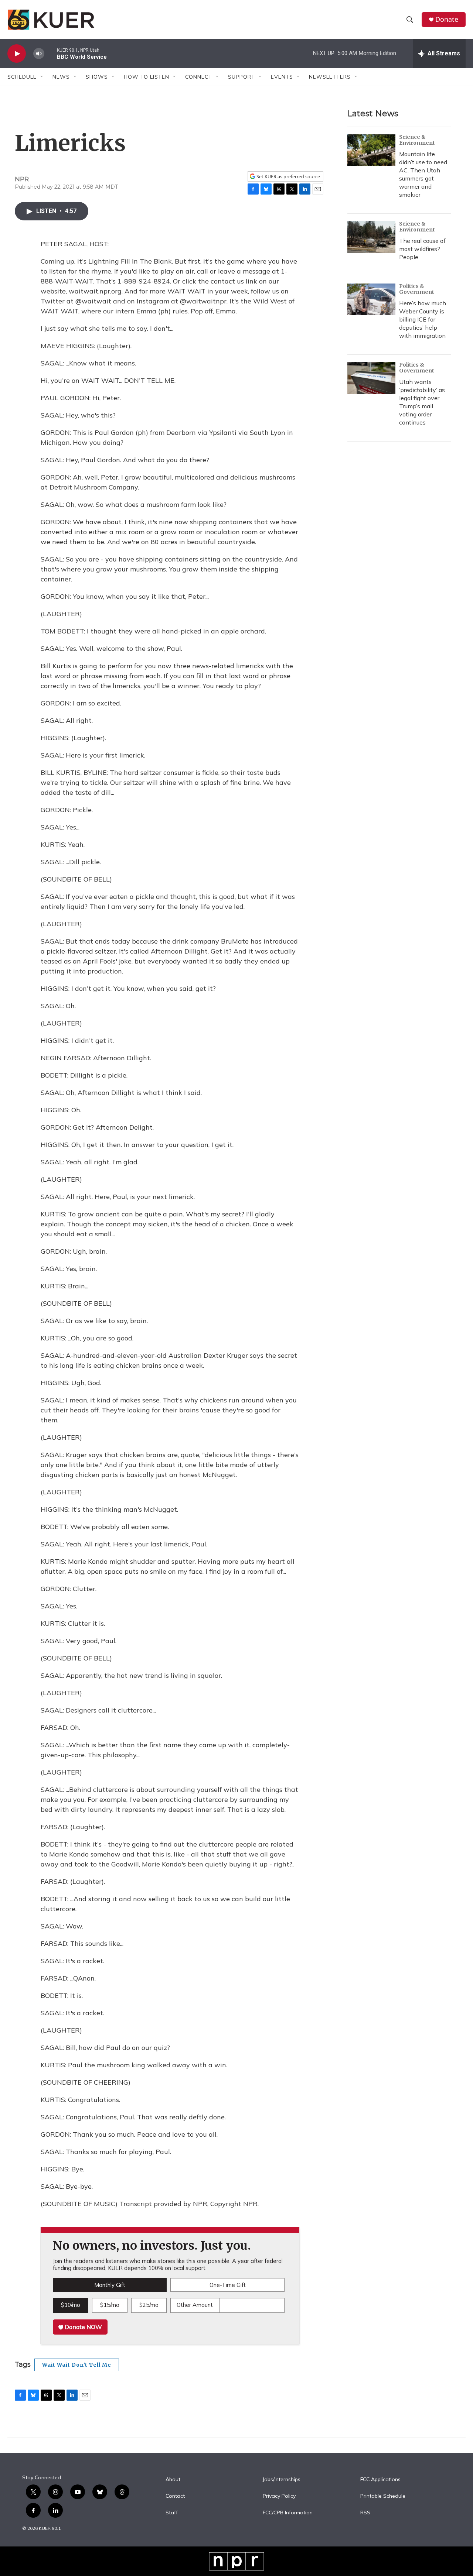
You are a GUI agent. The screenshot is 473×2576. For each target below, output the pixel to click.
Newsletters (330, 77)
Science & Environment (417, 140)
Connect (199, 77)
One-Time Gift (228, 2285)
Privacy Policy (279, 2496)
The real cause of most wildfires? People (422, 249)
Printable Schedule (383, 2496)
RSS (365, 2513)
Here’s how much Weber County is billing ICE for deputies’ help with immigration (423, 319)
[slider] (51, 53)
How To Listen (147, 77)
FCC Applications (380, 2480)
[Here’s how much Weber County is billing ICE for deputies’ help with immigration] (371, 299)
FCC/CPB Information (288, 2513)
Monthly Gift (110, 2285)
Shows (97, 77)
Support (241, 77)
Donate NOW (83, 2327)
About (173, 2480)
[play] (17, 54)
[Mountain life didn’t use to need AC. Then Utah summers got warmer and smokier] (371, 150)
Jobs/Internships (282, 2480)
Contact (175, 2496)
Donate (447, 19)
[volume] (39, 54)
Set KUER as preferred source (288, 177)
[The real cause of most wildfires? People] (371, 237)
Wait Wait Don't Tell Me (77, 2365)
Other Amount (195, 2305)
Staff (172, 2513)
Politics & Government (417, 289)
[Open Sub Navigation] (42, 77)
